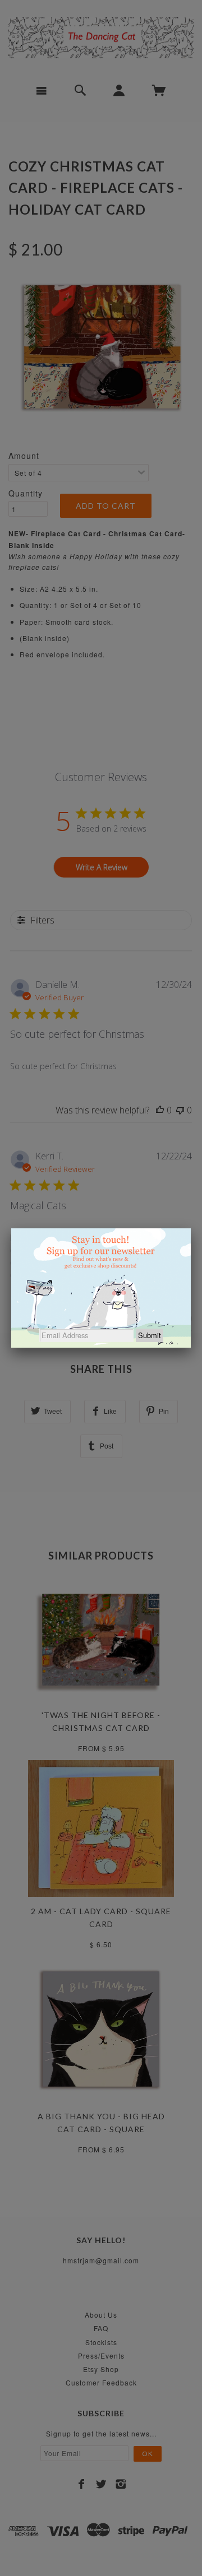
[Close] (191, 1228)
